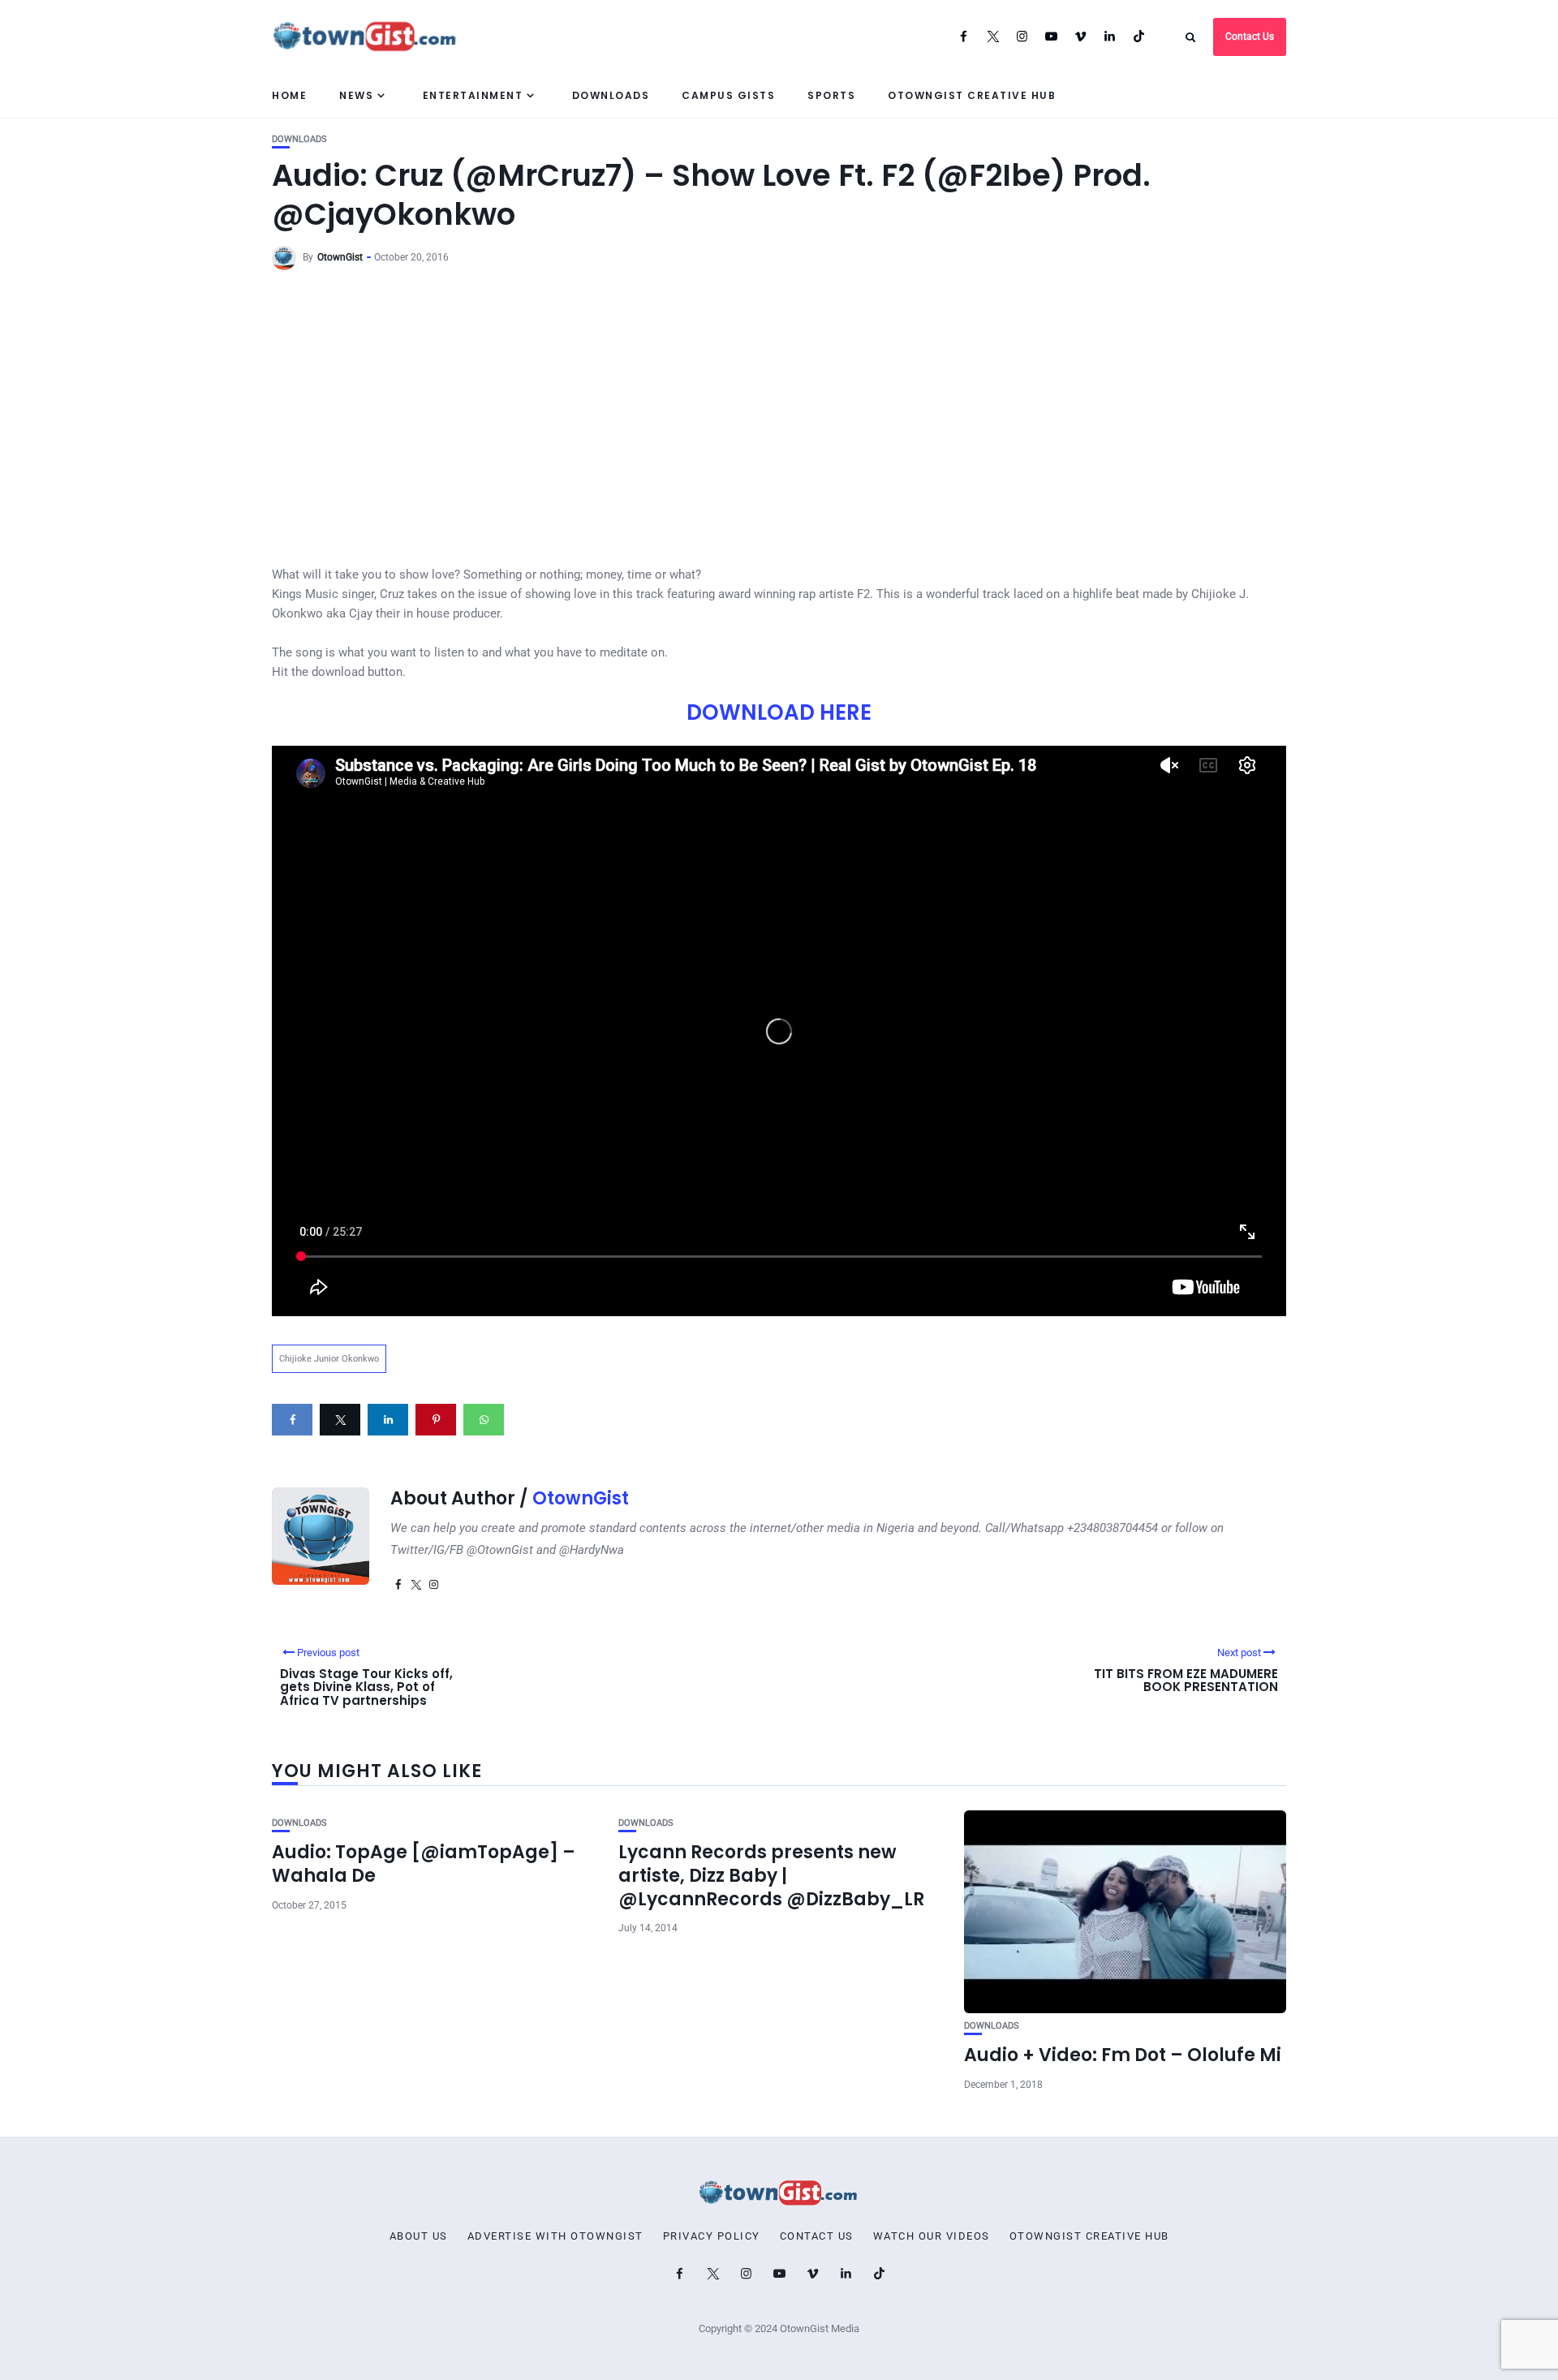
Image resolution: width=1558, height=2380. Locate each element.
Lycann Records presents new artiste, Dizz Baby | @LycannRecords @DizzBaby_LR (771, 1875)
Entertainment (473, 95)
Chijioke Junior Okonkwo (329, 1359)
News (356, 95)
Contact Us (1250, 37)
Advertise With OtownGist (555, 2236)
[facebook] (292, 1420)
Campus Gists (728, 95)
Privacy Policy (712, 2236)
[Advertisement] (779, 404)
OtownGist (340, 257)
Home (289, 95)
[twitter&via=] (340, 1420)
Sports (831, 95)
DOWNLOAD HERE (779, 712)
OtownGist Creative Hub (972, 95)
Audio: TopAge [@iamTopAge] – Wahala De (424, 1864)
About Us (419, 2236)
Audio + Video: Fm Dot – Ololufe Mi (1123, 2055)
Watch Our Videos (932, 2236)
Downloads (611, 95)
